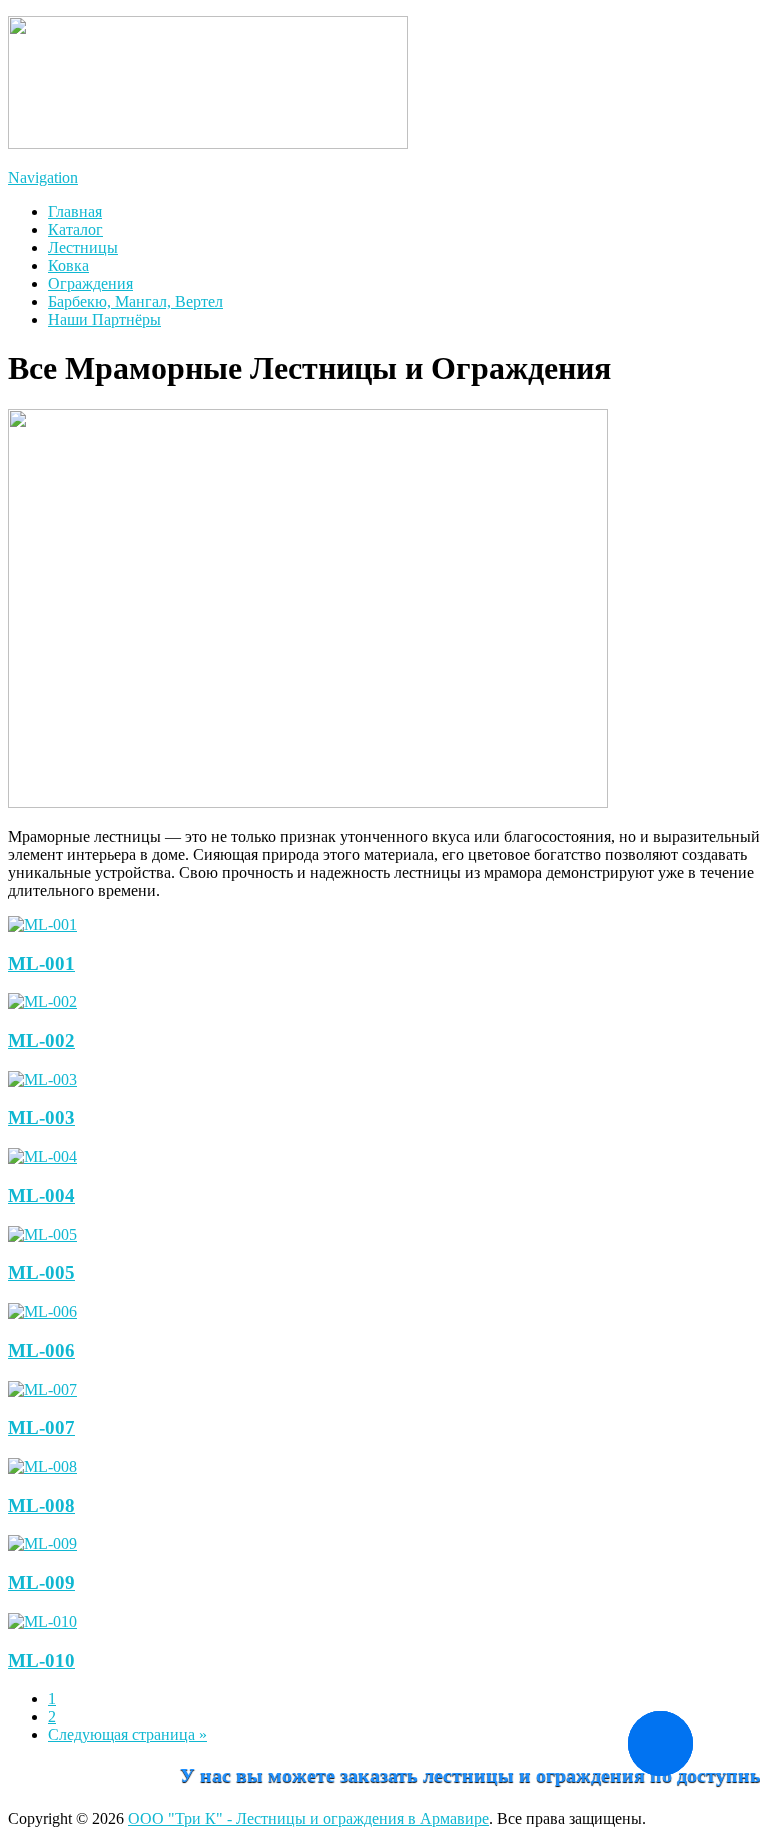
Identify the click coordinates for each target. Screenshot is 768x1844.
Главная (75, 211)
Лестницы (83, 247)
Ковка (68, 265)
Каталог (75, 229)
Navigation (43, 177)
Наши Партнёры (104, 319)
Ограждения (90, 283)
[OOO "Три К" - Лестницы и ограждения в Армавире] (208, 143)
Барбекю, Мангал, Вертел (135, 301)
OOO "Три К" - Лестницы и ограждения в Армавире (308, 1818)
